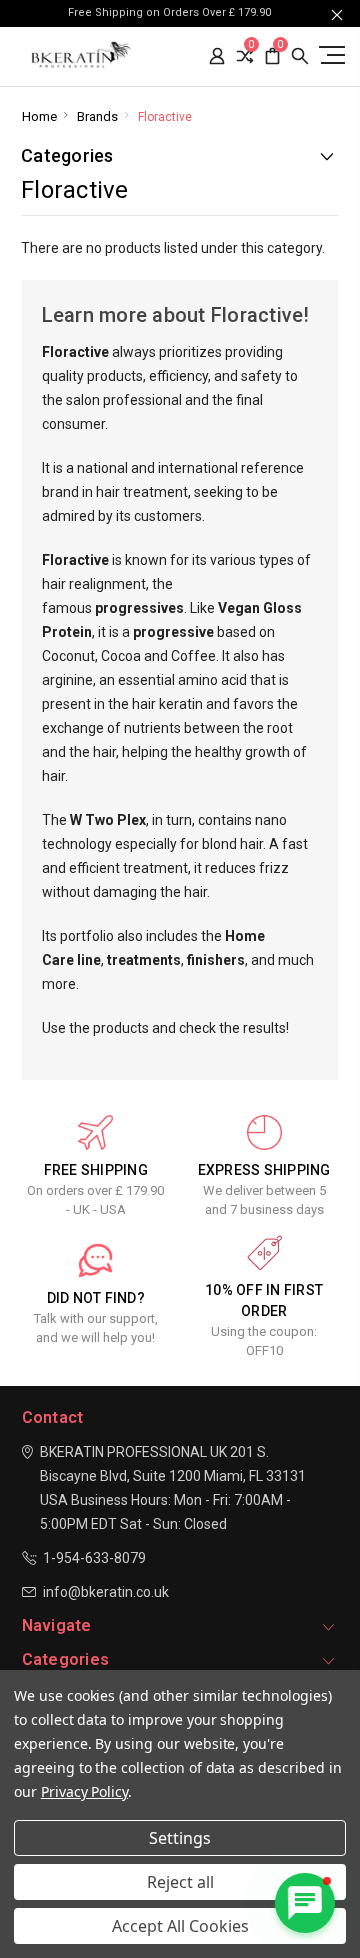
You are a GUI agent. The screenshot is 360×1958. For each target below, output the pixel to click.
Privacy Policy (84, 1791)
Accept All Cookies (180, 1926)
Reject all (180, 1882)
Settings (180, 1838)
